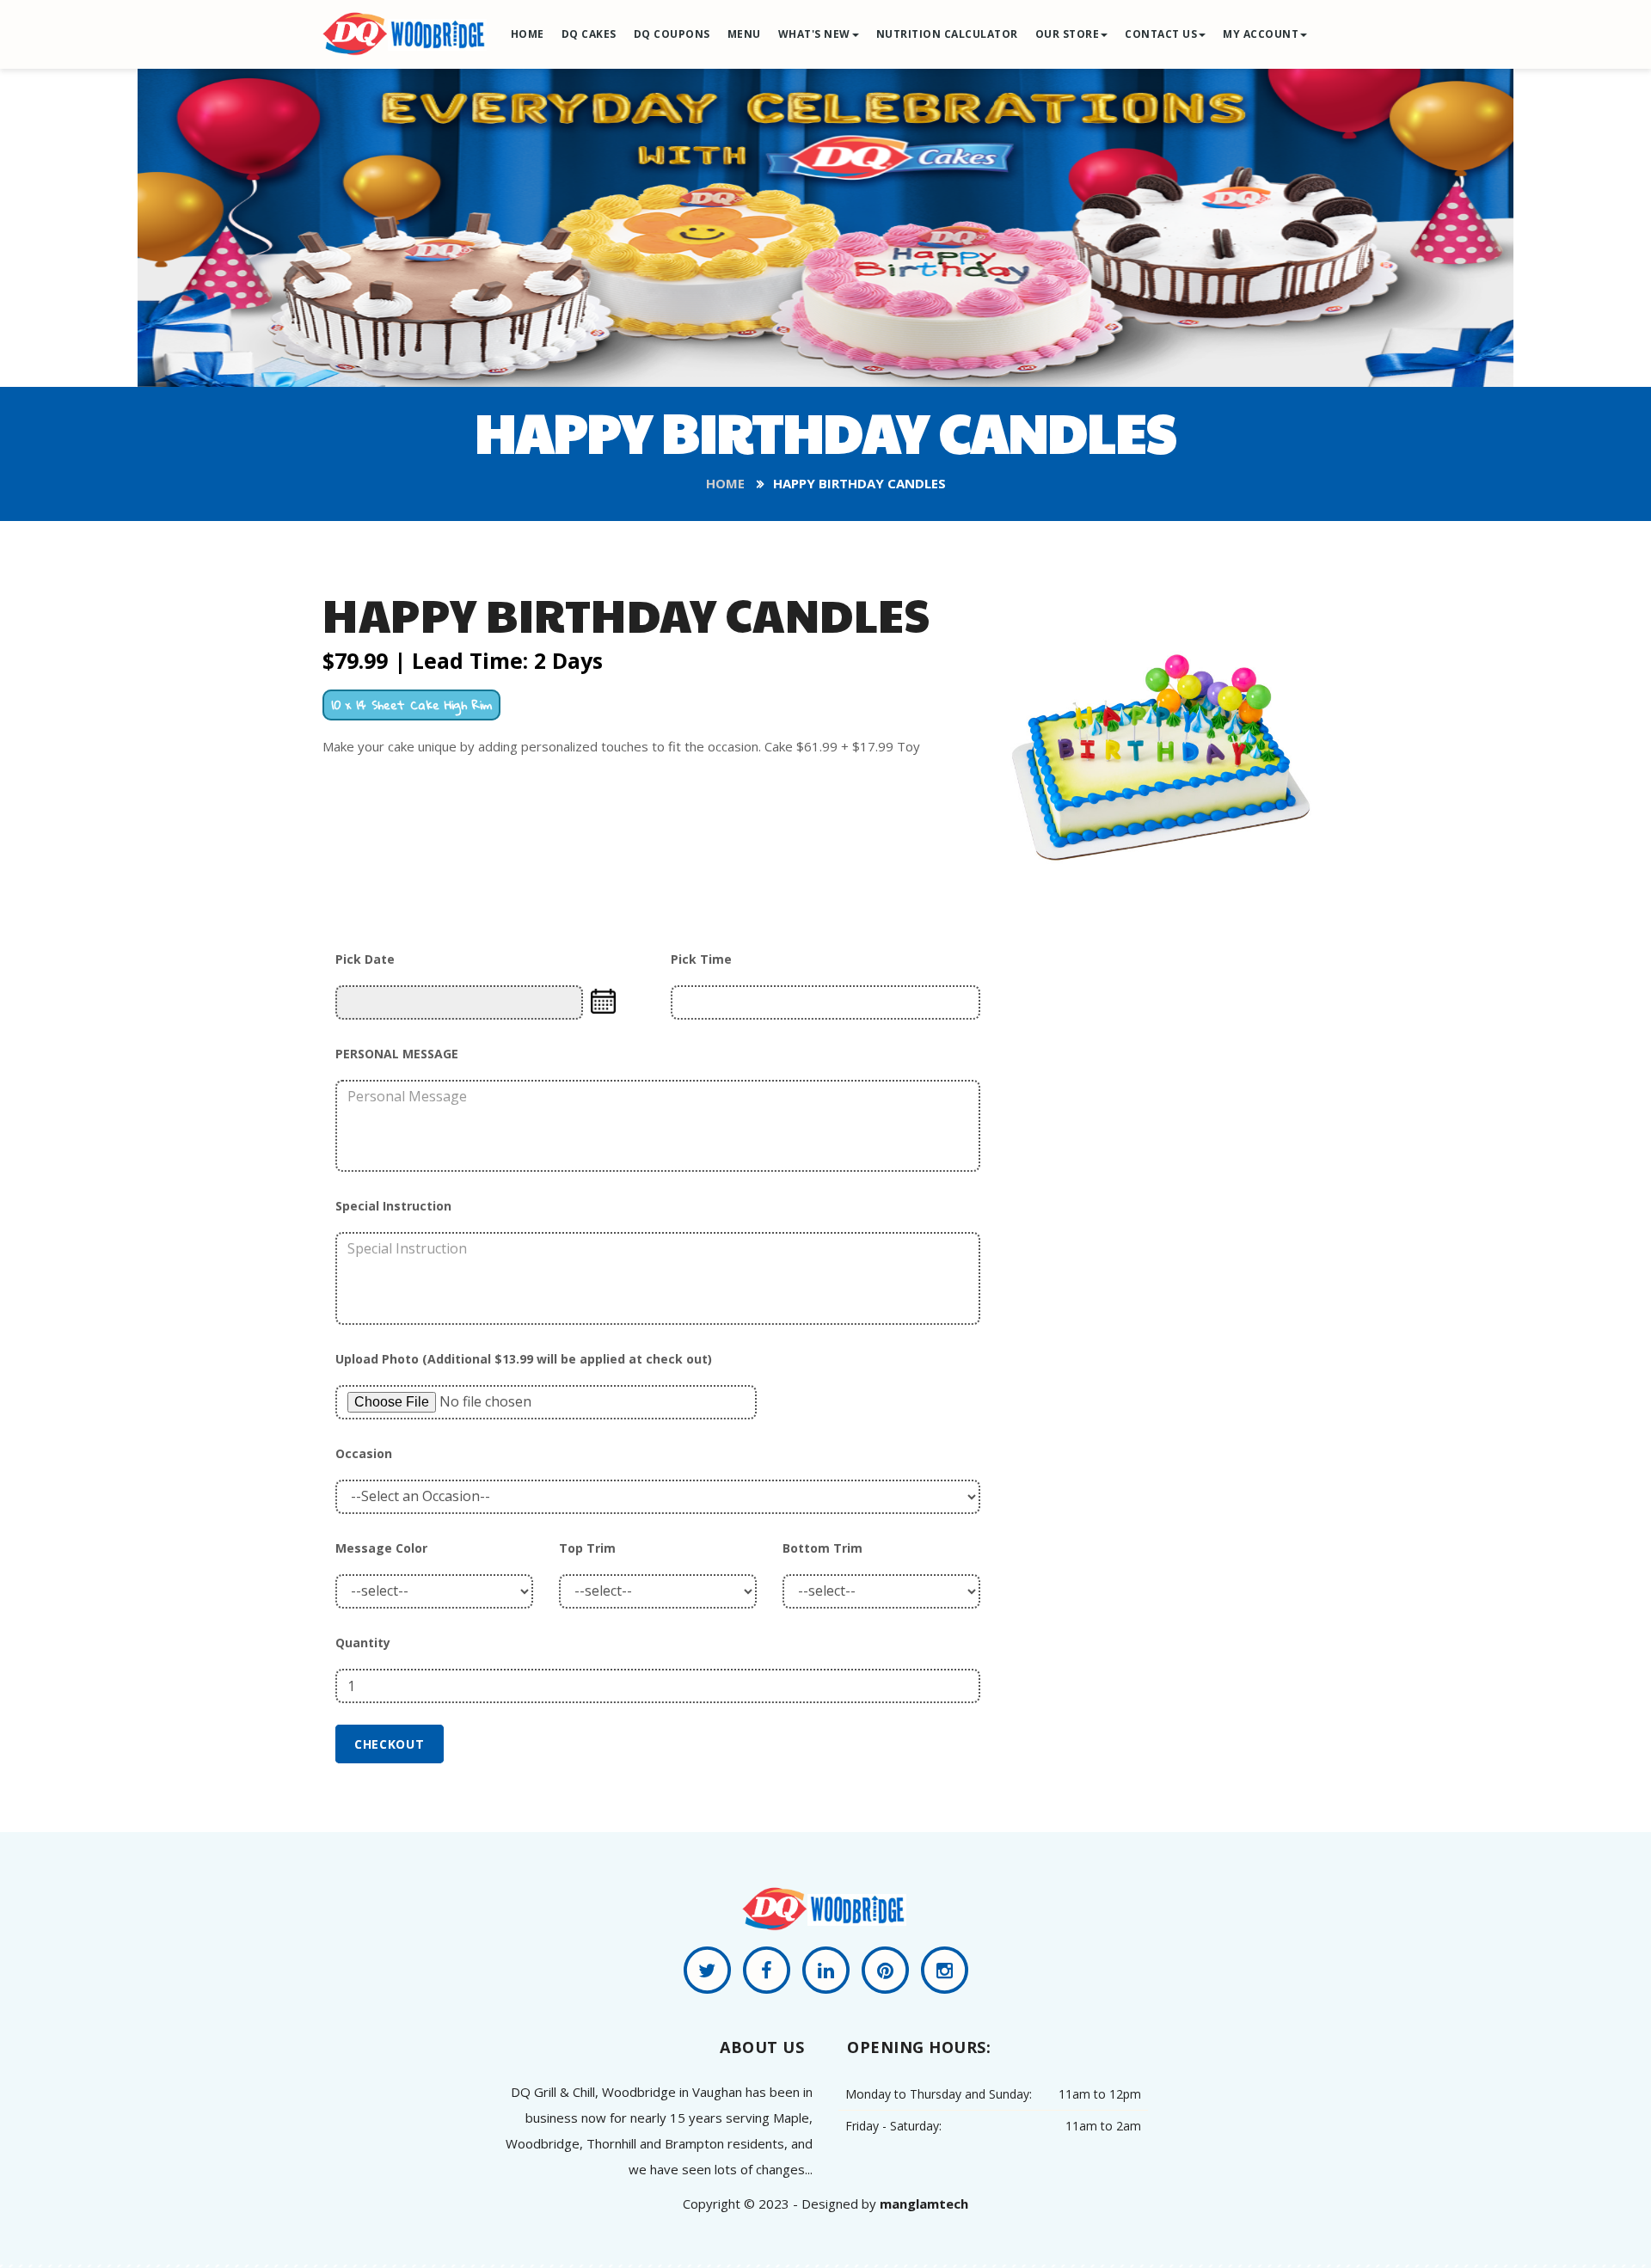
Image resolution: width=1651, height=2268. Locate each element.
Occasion (364, 1453)
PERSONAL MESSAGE (397, 1054)
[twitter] (707, 1973)
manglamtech (924, 2204)
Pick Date (365, 959)
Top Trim (587, 1548)
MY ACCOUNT (1261, 34)
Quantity (363, 1643)
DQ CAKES (589, 34)
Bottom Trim (822, 1548)
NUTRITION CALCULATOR (947, 34)
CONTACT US (1161, 34)
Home (725, 483)
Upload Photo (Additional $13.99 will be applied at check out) (524, 1359)
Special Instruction (393, 1206)
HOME (528, 34)
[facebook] (767, 1973)
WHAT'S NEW (814, 34)
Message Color (381, 1548)
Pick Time (701, 959)
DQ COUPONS (672, 34)
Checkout (390, 1744)
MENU (744, 34)
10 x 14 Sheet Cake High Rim (411, 704)
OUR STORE (1068, 34)
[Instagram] (945, 1973)
